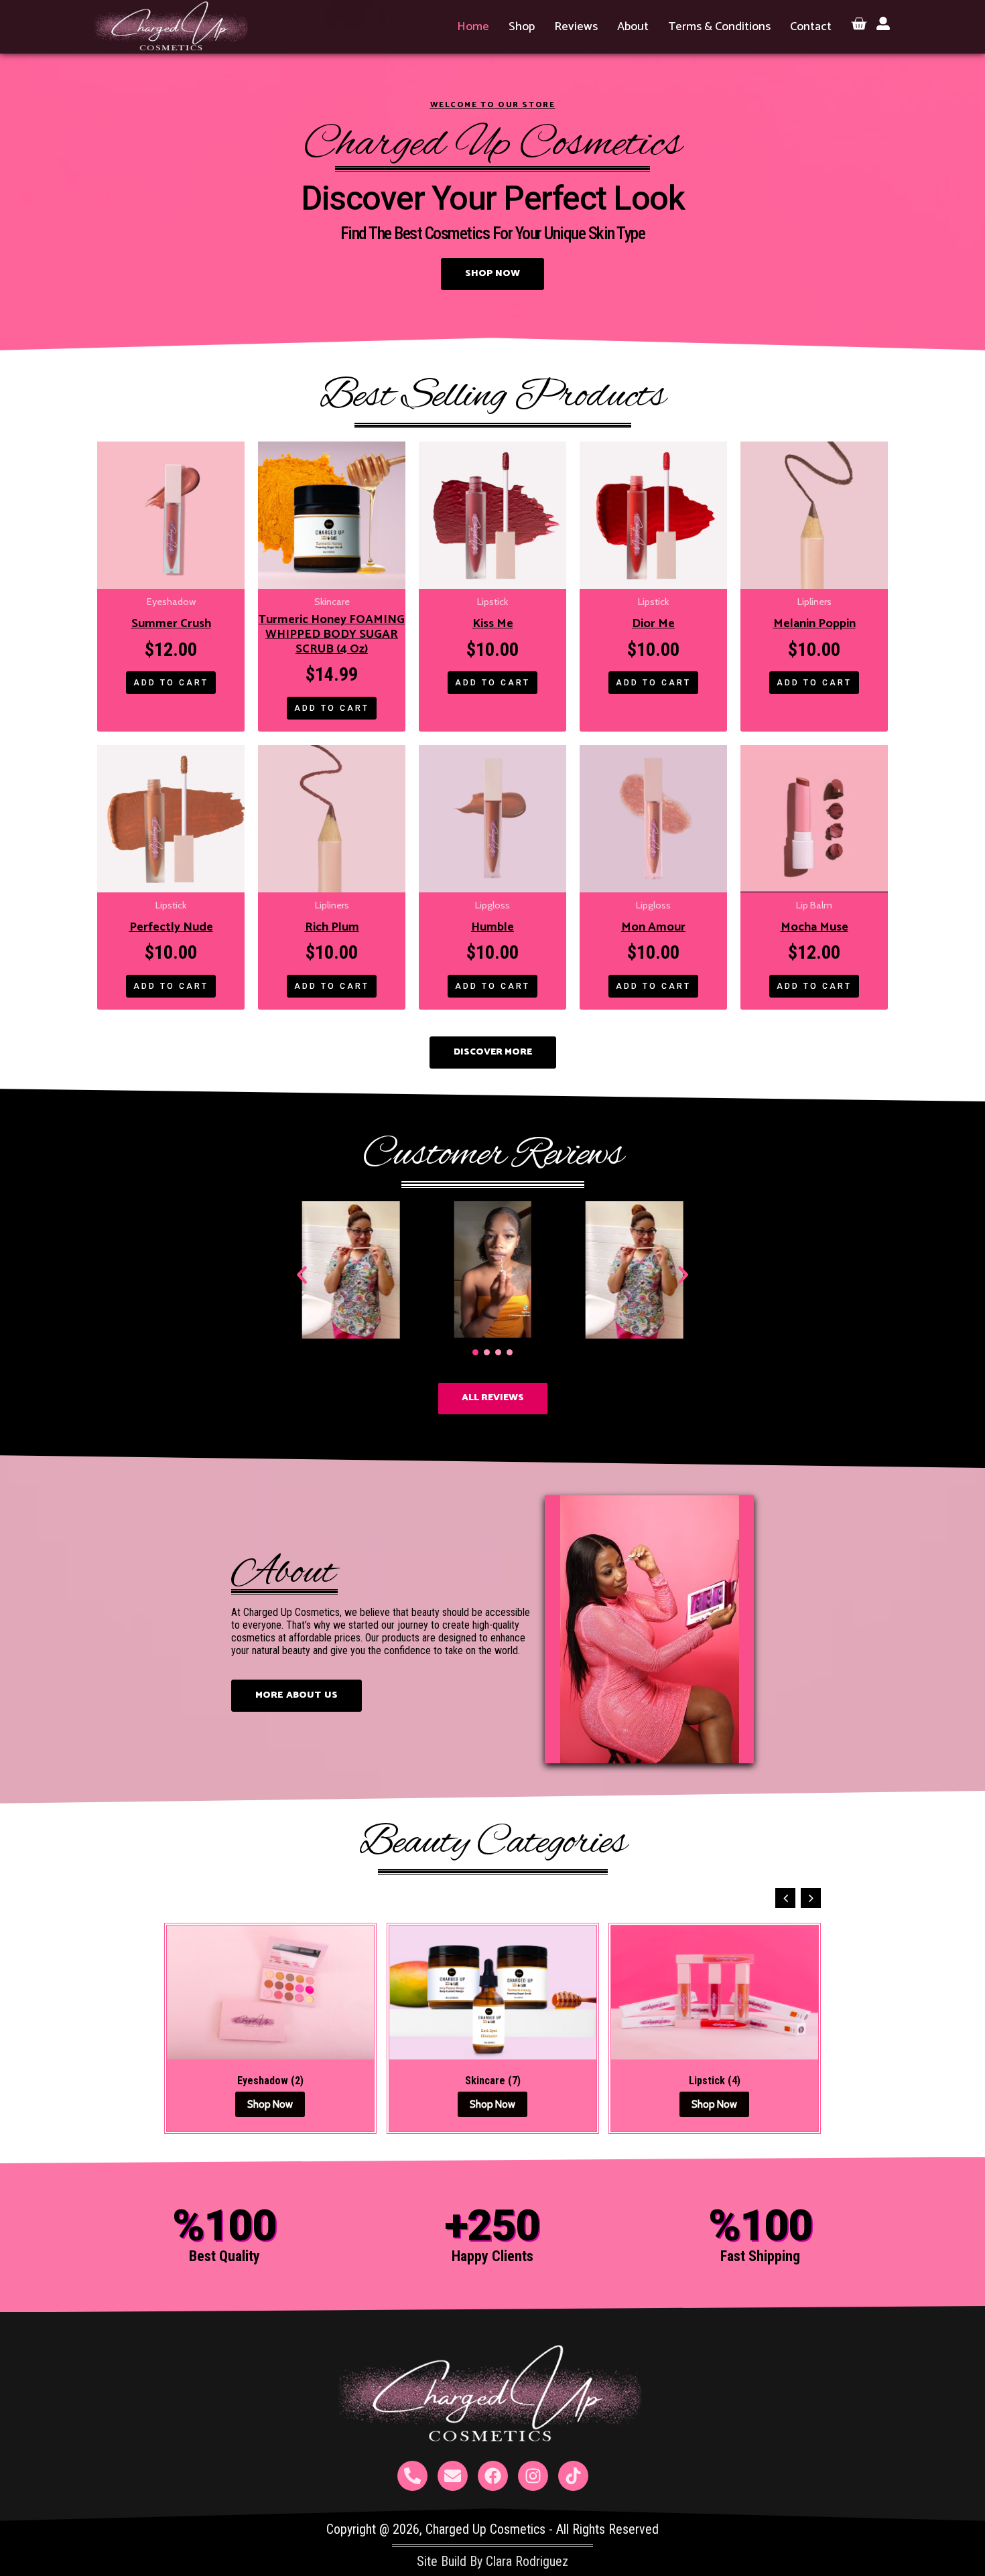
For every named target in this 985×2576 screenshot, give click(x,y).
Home (473, 27)
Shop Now (275, 2104)
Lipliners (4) (720, 2081)
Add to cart (171, 683)
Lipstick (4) (498, 2081)
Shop (522, 27)
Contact (811, 27)
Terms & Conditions (719, 27)
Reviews (576, 27)
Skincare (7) (275, 2081)
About (633, 27)
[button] (302, 1275)
